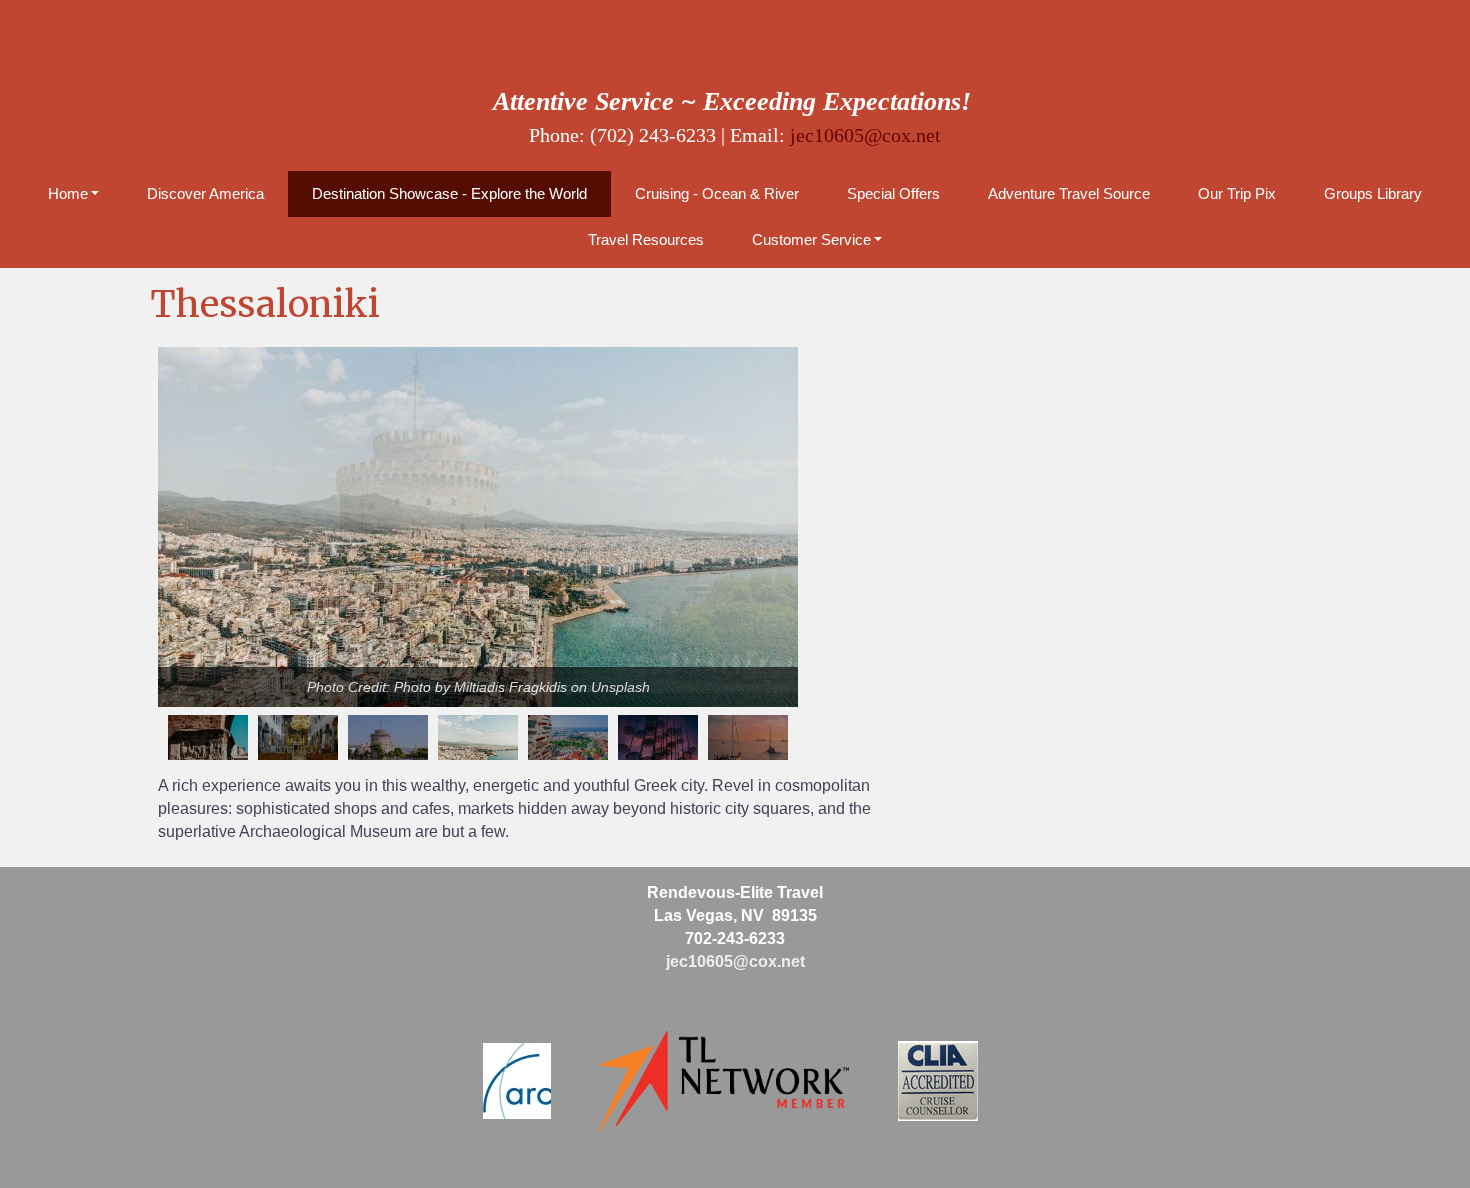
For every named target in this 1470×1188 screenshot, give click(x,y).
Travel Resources (646, 239)
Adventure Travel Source (1069, 193)
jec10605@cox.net (865, 135)
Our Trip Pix (1237, 193)
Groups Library (1373, 193)
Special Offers (893, 193)
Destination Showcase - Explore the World (449, 193)
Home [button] (68, 193)
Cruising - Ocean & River (717, 193)
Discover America (205, 193)
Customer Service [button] (811, 239)
